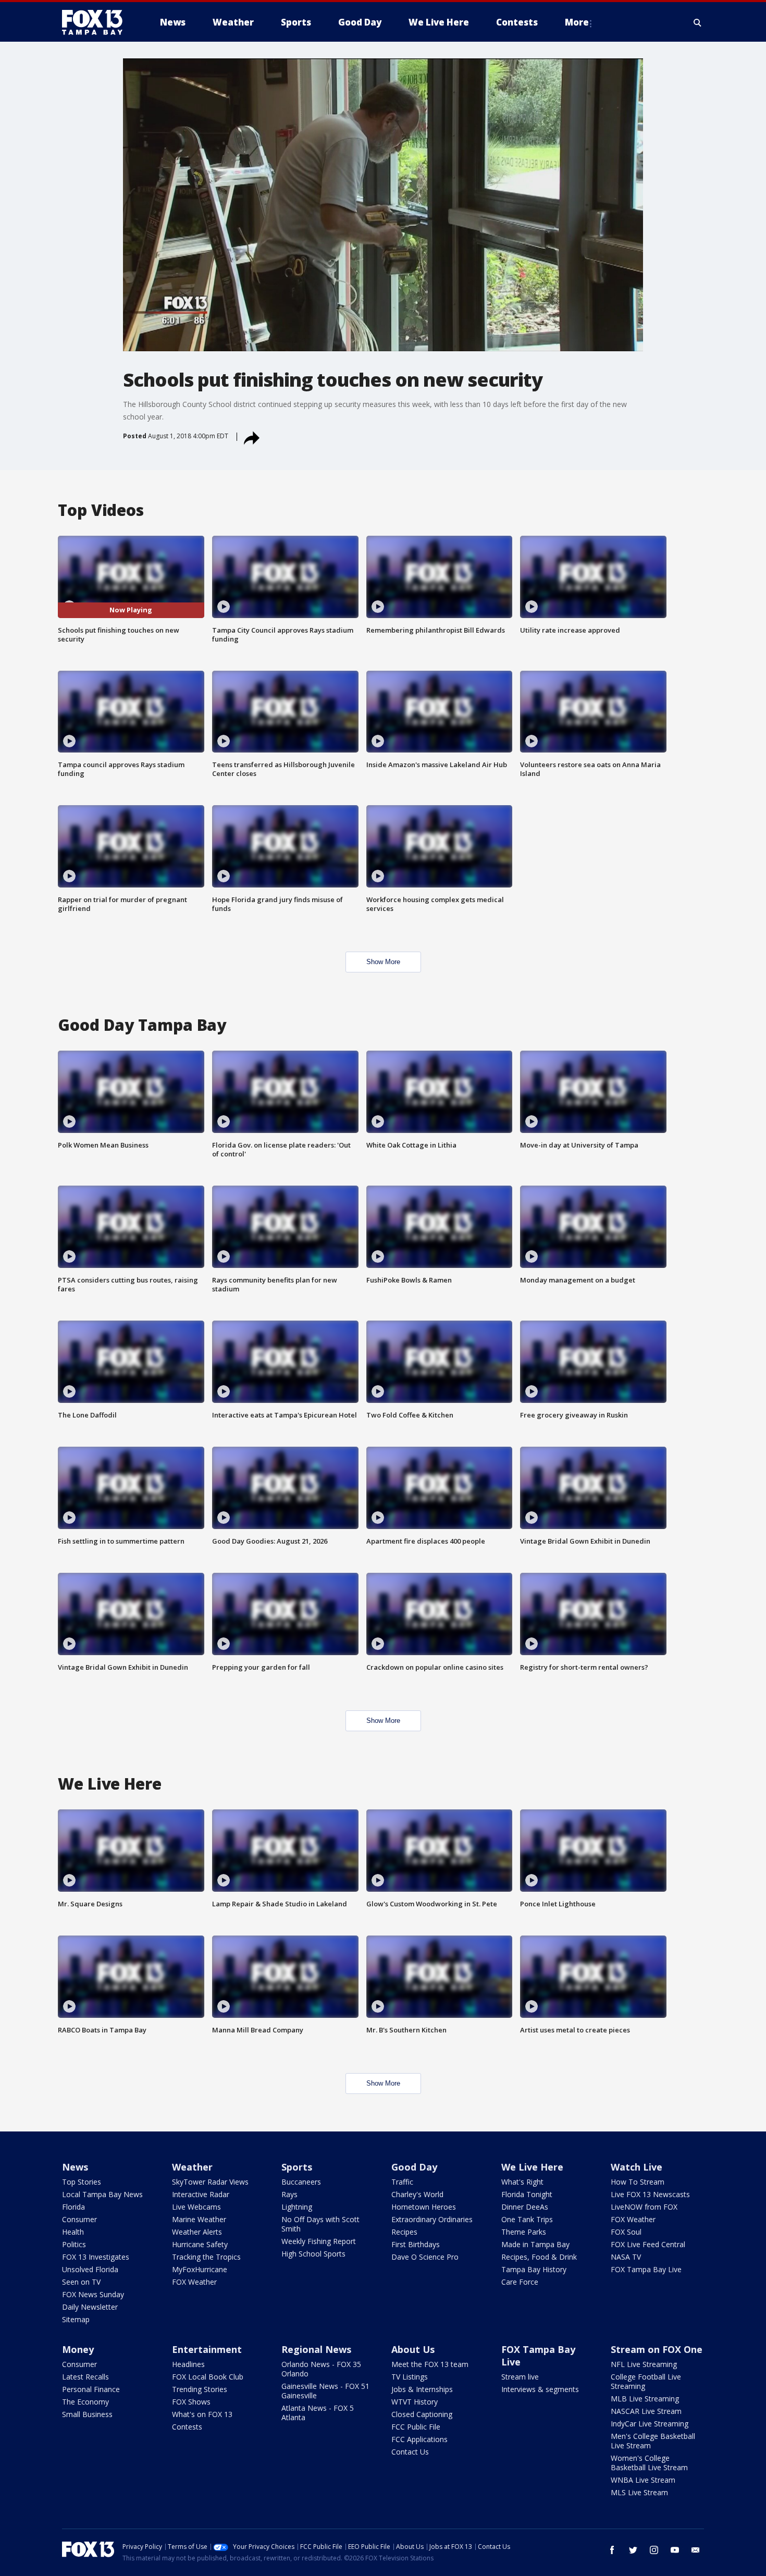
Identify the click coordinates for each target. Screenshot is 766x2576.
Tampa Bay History (534, 2269)
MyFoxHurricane (200, 2269)
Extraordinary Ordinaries (432, 2219)
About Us (413, 2349)
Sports (297, 2167)
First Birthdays (416, 2244)
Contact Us (410, 2452)
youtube (675, 2550)
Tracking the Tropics (206, 2257)
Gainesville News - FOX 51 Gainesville (325, 2391)
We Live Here (532, 2167)
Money (78, 2349)
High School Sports (313, 2254)
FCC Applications (419, 2439)
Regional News (316, 2349)
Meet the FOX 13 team (430, 2364)
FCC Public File (416, 2427)
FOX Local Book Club (208, 2377)
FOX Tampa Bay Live (646, 2269)
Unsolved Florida (90, 2269)
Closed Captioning (422, 2414)
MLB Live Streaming (645, 2399)
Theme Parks (524, 2232)
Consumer (79, 2219)
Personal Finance (91, 2389)
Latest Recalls (85, 2377)
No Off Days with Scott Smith (320, 2224)
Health (73, 2232)
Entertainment (207, 2349)
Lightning (297, 2207)
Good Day (414, 2167)
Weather (192, 2167)
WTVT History (415, 2402)
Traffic (402, 2182)
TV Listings (410, 2377)
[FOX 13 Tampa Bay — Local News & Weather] (96, 22)
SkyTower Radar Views (210, 2182)
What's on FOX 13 (202, 2414)
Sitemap (76, 2319)
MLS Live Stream (639, 2492)
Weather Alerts (197, 2232)
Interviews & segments (540, 2389)
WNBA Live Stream (643, 2480)
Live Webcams (196, 2207)
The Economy (85, 2402)
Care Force (520, 2282)
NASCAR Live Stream (646, 2411)
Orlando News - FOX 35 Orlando (321, 2369)
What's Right (522, 2182)
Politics (74, 2244)
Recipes (404, 2232)
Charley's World (417, 2194)
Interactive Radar (201, 2194)
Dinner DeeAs (525, 2207)
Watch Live (637, 2167)
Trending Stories (200, 2389)
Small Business (87, 2414)
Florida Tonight (527, 2194)
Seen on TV (81, 2282)
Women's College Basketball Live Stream (649, 2463)
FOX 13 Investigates (96, 2257)
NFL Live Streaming (644, 2364)
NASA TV (626, 2257)
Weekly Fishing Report (319, 2241)
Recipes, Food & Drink (539, 2257)
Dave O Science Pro (425, 2257)
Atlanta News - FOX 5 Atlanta (318, 2413)
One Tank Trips (527, 2219)
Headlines (188, 2364)
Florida (73, 2207)
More (577, 22)
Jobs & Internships (422, 2389)
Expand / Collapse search (698, 22)
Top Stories (82, 2182)
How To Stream (638, 2182)
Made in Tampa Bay (535, 2244)
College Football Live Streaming (646, 2381)
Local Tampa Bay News (102, 2194)
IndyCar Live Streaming (650, 2424)
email (696, 2550)
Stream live (520, 2377)
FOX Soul (626, 2232)
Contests (187, 2427)
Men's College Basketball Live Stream (653, 2441)
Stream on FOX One (657, 2349)
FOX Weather (194, 2282)
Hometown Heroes (424, 2207)
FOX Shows (191, 2402)
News (75, 2167)
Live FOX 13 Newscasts (650, 2194)
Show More (383, 962)
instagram (654, 2550)
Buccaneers (301, 2182)
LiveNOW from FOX (644, 2207)
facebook (612, 2550)
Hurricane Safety (200, 2244)
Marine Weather (199, 2219)
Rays (289, 2194)
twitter (633, 2550)
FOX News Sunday (93, 2294)
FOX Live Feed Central (648, 2244)
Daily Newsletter (90, 2307)
